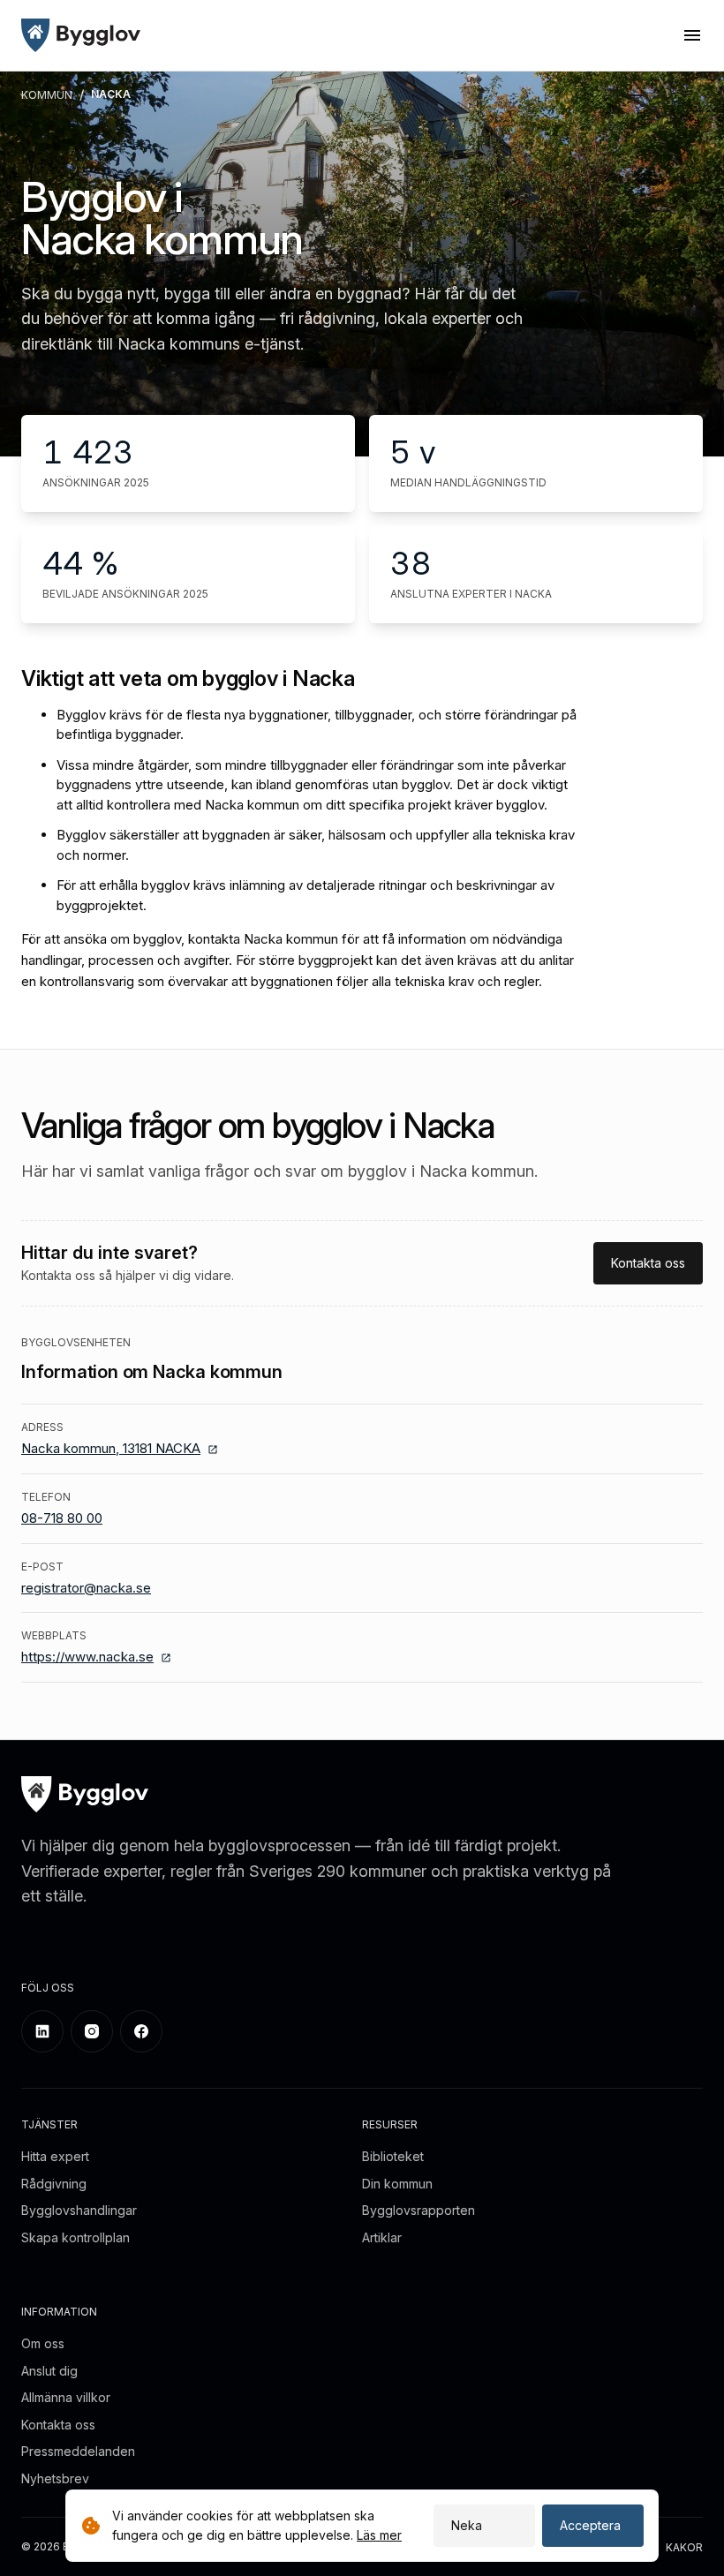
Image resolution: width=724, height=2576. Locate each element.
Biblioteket (393, 2156)
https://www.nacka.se (87, 1657)
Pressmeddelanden (78, 2451)
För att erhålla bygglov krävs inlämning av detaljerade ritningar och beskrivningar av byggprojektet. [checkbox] (305, 895)
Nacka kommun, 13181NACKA (111, 1448)
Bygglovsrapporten (419, 2210)
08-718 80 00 (62, 1518)
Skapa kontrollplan (75, 2237)
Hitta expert (55, 2156)
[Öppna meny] (692, 35)
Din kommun (397, 2184)
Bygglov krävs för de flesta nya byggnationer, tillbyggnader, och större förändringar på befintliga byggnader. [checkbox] (317, 725)
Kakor (684, 2547)
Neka (467, 2525)
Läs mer (379, 2535)
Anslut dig (49, 2371)
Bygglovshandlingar (79, 2210)
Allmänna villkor (66, 2397)
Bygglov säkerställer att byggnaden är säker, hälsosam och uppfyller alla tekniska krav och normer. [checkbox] (316, 845)
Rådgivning (54, 2184)
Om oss (43, 2343)
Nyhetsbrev (55, 2478)
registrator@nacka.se (86, 1588)
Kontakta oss (648, 1263)
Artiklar (382, 2237)
